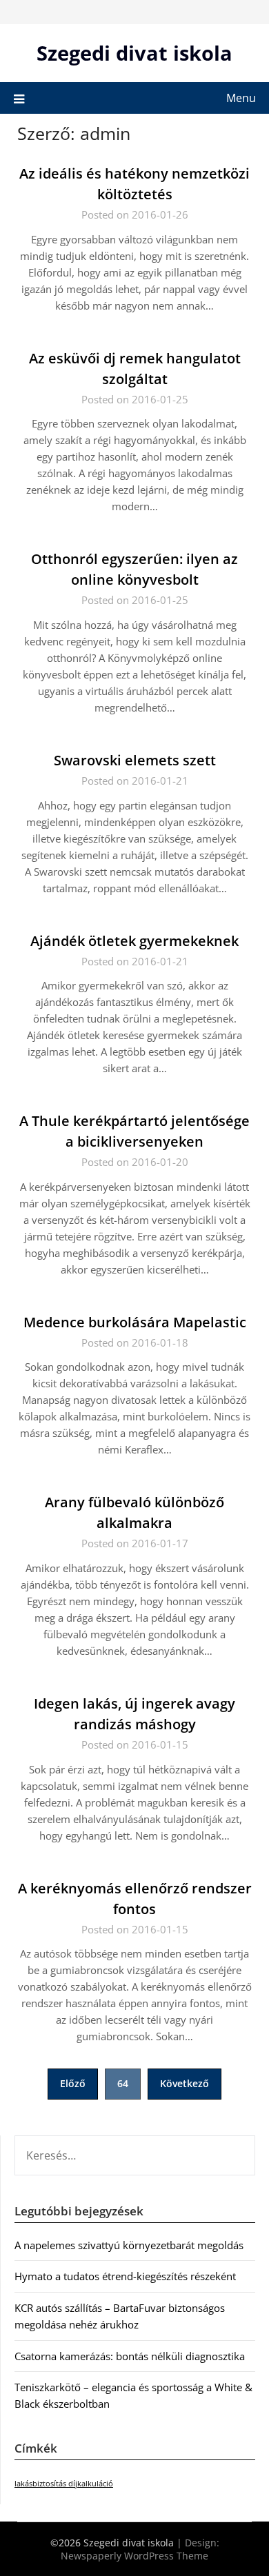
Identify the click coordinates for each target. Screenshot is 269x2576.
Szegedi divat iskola (134, 53)
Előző (73, 2083)
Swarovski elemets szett (135, 760)
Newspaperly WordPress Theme (134, 2556)
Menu (241, 98)
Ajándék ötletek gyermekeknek (134, 941)
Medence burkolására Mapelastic (135, 1322)
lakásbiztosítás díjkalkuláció (64, 2484)
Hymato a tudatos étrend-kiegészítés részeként (125, 2276)
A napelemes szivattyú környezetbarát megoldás (129, 2245)
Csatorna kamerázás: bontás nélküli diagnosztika (130, 2356)
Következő (185, 2083)
